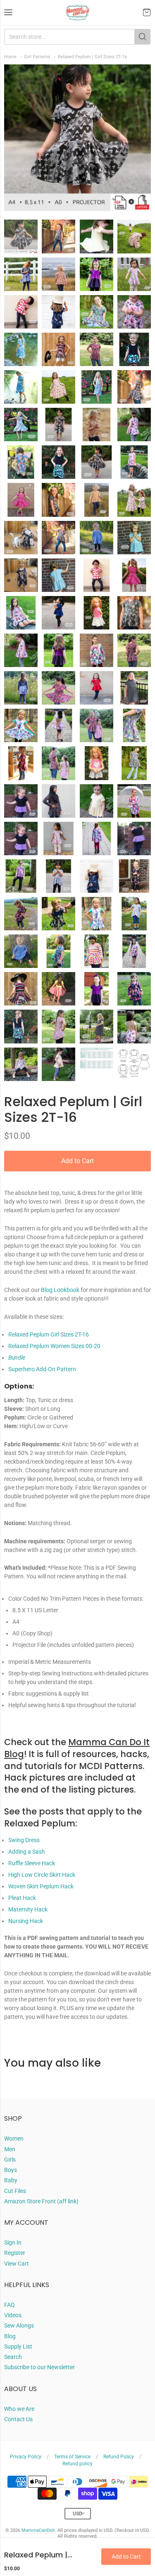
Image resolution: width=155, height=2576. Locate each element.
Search (13, 2357)
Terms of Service (72, 2457)
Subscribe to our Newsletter (39, 2367)
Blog (10, 2336)
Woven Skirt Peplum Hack (41, 1886)
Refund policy (77, 2464)
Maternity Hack (28, 1909)
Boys (11, 2170)
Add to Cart (77, 1161)
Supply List (18, 2347)
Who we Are (19, 2409)
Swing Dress (24, 1840)
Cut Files (15, 2191)
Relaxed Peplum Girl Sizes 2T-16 (49, 1334)
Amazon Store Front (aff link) (41, 2201)
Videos (13, 2315)
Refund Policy (119, 2457)
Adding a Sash (27, 1852)
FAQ (10, 2305)
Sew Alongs (19, 2325)
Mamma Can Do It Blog (77, 1748)
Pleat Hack (22, 1898)
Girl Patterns (37, 57)
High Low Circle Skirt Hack (42, 1875)
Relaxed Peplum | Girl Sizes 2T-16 (92, 57)
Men (10, 2149)
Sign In (13, 2242)
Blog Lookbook (60, 1290)
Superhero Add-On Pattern (42, 1369)
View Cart (17, 2264)
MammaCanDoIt (38, 2530)
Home (10, 57)
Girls (10, 2160)
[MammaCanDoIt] (78, 12)
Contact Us (18, 2419)
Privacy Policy (26, 2457)
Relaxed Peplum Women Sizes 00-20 (54, 1346)
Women (14, 2138)
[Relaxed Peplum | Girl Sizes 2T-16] (21, 236)
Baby (11, 2180)
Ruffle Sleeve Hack (32, 1863)
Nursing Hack (26, 1921)
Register (15, 2253)
